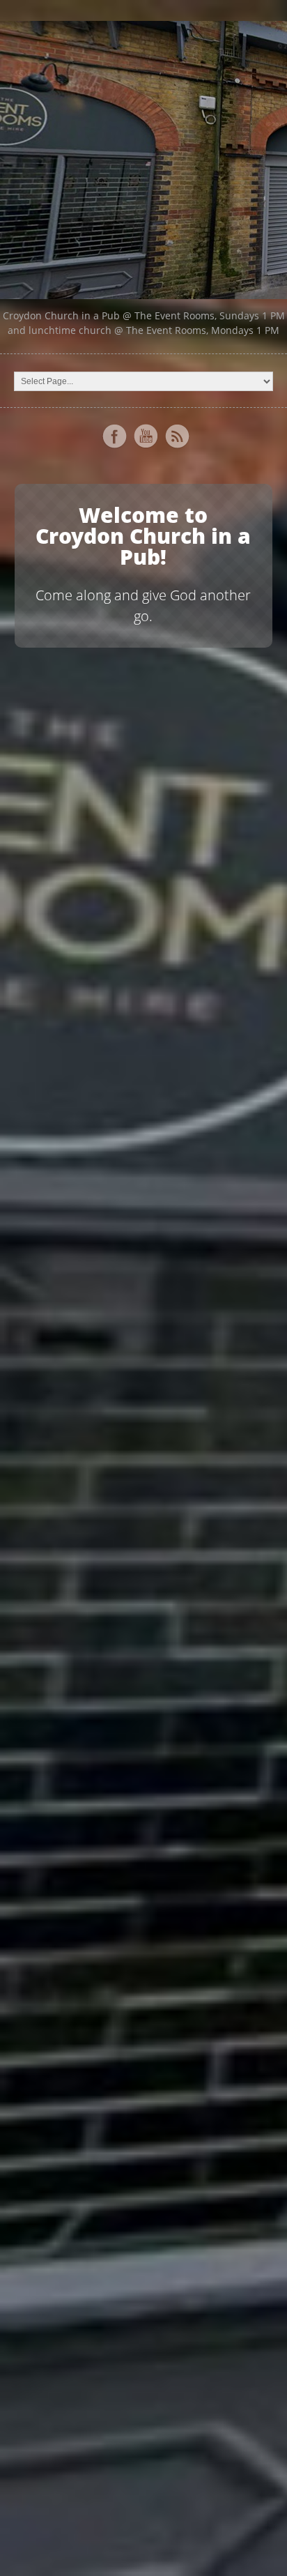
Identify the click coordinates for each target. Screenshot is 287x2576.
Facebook (114, 436)
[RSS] (177, 436)
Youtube (146, 436)
